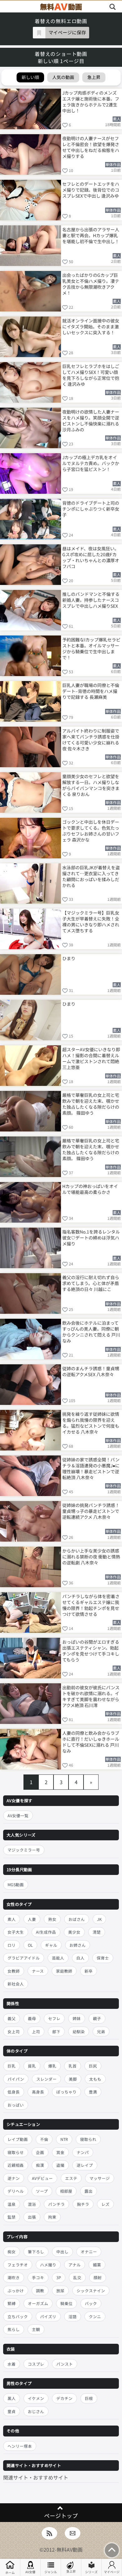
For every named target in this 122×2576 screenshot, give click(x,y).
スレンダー (46, 2079)
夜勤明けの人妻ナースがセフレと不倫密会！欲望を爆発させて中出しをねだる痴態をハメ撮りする (91, 147)
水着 (12, 2364)
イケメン (36, 2398)
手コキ (38, 2277)
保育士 (103, 1958)
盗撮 (60, 2165)
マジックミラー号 (24, 1850)
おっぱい (16, 2105)
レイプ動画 (18, 2139)
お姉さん (78, 1945)
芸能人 (58, 1958)
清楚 (97, 1932)
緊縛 (12, 2303)
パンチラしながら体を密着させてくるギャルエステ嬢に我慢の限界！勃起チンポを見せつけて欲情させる (91, 1605)
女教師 (14, 1971)
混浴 (32, 2204)
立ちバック (18, 2316)
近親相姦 (16, 2165)
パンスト (65, 2364)
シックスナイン (91, 2291)
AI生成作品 (46, 1932)
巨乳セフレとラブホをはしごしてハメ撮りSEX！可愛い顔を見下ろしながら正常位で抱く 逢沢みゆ (91, 375)
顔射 (98, 2277)
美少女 (74, 1932)
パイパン (16, 2079)
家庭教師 (64, 1971)
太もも (95, 2079)
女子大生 (16, 1932)
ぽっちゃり (66, 2092)
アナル (75, 2265)
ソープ (42, 2191)
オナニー (89, 2252)
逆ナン (14, 2178)
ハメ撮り (48, 2265)
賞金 (60, 2152)
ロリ (12, 1945)
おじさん (36, 2411)
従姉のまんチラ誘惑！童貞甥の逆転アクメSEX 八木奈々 (91, 1371)
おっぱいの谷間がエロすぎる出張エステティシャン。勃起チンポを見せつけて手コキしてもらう (91, 1650)
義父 (12, 2018)
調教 (40, 2291)
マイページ (112, 2572)
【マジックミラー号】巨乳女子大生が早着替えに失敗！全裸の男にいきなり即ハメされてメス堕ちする (91, 921)
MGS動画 (16, 1884)
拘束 (52, 2217)
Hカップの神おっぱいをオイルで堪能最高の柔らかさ (90, 1189)
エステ (71, 2178)
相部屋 (66, 2191)
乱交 (77, 2277)
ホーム (10, 2572)
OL (30, 1945)
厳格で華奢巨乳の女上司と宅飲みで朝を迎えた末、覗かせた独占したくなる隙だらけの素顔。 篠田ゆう (91, 1104)
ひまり (69, 958)
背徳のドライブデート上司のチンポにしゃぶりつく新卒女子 (91, 509)
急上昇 (71, 2571)
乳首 (73, 2066)
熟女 (52, 1919)
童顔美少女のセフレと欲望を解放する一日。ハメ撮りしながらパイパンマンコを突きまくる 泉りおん (91, 785)
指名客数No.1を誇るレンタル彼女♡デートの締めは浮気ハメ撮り (91, 1238)
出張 (32, 2217)
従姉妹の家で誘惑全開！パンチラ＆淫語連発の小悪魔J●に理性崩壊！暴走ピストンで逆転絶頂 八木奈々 (91, 1468)
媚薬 (97, 2265)
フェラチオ (18, 2265)
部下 (56, 2031)
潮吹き (14, 2277)
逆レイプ (85, 2165)
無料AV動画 (70, 2549)
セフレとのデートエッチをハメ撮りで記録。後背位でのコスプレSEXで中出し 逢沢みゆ (91, 190)
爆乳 (52, 2066)
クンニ (95, 2316)
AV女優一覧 (18, 1815)
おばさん (77, 1919)
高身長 (38, 2092)
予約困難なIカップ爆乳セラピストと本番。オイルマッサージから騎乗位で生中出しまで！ (91, 648)
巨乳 (12, 2066)
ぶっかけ (16, 2291)
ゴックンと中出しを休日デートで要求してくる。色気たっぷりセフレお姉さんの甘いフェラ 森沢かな (91, 830)
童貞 (12, 2411)
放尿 (60, 2291)
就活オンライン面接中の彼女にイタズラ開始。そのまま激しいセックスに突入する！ (91, 326)
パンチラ (56, 2204)
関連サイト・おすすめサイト (36, 2477)
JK (99, 1919)
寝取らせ (16, 2152)
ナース (38, 1971)
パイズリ (48, 2316)
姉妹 (77, 2018)
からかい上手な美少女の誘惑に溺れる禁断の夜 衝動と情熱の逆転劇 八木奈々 (91, 1557)
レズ (105, 2204)
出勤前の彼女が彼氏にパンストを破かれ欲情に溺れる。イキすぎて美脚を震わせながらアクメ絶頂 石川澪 (91, 1696)
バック (91, 2303)
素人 (12, 1919)
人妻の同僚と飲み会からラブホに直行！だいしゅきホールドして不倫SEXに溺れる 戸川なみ (91, 1742)
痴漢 (40, 2165)
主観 (36, 2329)
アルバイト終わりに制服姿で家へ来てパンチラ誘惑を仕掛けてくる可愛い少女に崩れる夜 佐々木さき (91, 739)
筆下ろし (36, 2252)
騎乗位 (66, 2303)
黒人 (12, 2398)
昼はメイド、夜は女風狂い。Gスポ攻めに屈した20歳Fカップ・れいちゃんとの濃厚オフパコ (91, 557)
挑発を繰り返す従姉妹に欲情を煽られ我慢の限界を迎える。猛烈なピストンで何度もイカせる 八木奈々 (91, 1423)
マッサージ (100, 2178)
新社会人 (16, 1984)
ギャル (51, 1945)
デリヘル (16, 2191)
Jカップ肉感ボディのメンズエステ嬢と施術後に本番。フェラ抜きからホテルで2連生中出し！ (91, 101)
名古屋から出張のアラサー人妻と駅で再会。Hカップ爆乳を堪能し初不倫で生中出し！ (91, 235)
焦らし (14, 2329)
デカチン (64, 2398)
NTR (64, 2139)
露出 (89, 2191)
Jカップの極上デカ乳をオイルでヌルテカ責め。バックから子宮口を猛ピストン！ (91, 463)
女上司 (14, 2031)
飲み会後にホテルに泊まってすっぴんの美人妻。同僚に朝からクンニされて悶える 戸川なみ (91, 1331)
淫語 (73, 2316)
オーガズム (38, 2303)
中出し (62, 2252)
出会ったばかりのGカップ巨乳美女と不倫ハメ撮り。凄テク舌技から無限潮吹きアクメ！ (91, 284)
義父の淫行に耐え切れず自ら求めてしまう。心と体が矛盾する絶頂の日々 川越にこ (91, 1283)
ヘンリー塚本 (20, 2446)
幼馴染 (79, 2031)
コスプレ (36, 2364)
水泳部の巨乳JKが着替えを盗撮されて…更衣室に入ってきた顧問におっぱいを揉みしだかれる (91, 876)
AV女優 (30, 2572)
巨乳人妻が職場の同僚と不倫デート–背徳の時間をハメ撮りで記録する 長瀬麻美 (91, 691)
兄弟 (101, 2031)
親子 (97, 2018)
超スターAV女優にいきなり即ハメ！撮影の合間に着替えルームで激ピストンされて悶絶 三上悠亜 (91, 1058)
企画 (40, 2152)
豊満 (93, 2092)
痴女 (12, 2252)
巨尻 (93, 2066)
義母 (32, 2018)
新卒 (89, 1971)
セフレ (54, 2018)
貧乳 (32, 2066)
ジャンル (51, 2572)
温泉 (12, 2204)
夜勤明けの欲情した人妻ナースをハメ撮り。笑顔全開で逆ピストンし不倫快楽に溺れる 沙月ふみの (91, 420)
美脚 (73, 2079)
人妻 (32, 1919)
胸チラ (83, 2204)
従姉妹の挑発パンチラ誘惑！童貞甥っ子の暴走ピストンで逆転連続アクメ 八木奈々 (91, 1511)
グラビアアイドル (24, 1958)
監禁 (12, 2217)
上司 (36, 2031)
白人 (80, 1958)
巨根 (89, 2398)
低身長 (14, 2092)
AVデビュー (42, 2178)
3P (59, 2277)
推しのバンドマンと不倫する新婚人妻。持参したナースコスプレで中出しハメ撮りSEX (91, 600)
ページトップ (61, 2516)
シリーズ (91, 2572)
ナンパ (83, 2152)
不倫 (44, 2139)
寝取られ (88, 2139)
